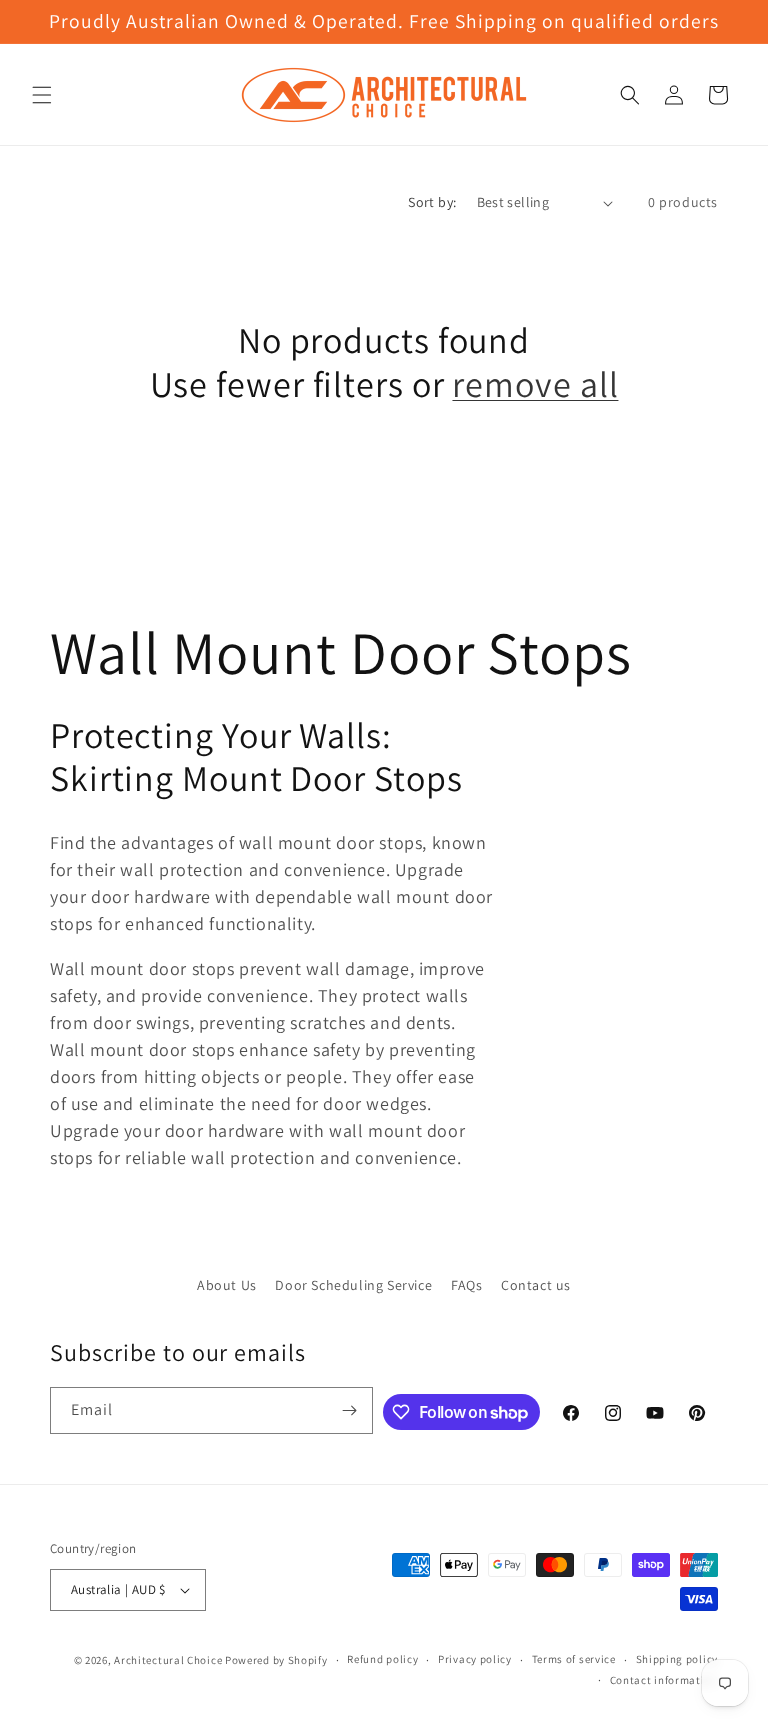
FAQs (466, 1285)
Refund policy (382, 1659)
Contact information (664, 1680)
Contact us (536, 1285)
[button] (42, 95)
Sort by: (432, 202)
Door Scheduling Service (353, 1285)
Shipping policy (677, 1659)
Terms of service (574, 1659)
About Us (227, 1285)
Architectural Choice (168, 1660)
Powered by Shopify (276, 1660)
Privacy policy (475, 1659)
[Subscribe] (350, 1410)
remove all (535, 383)
